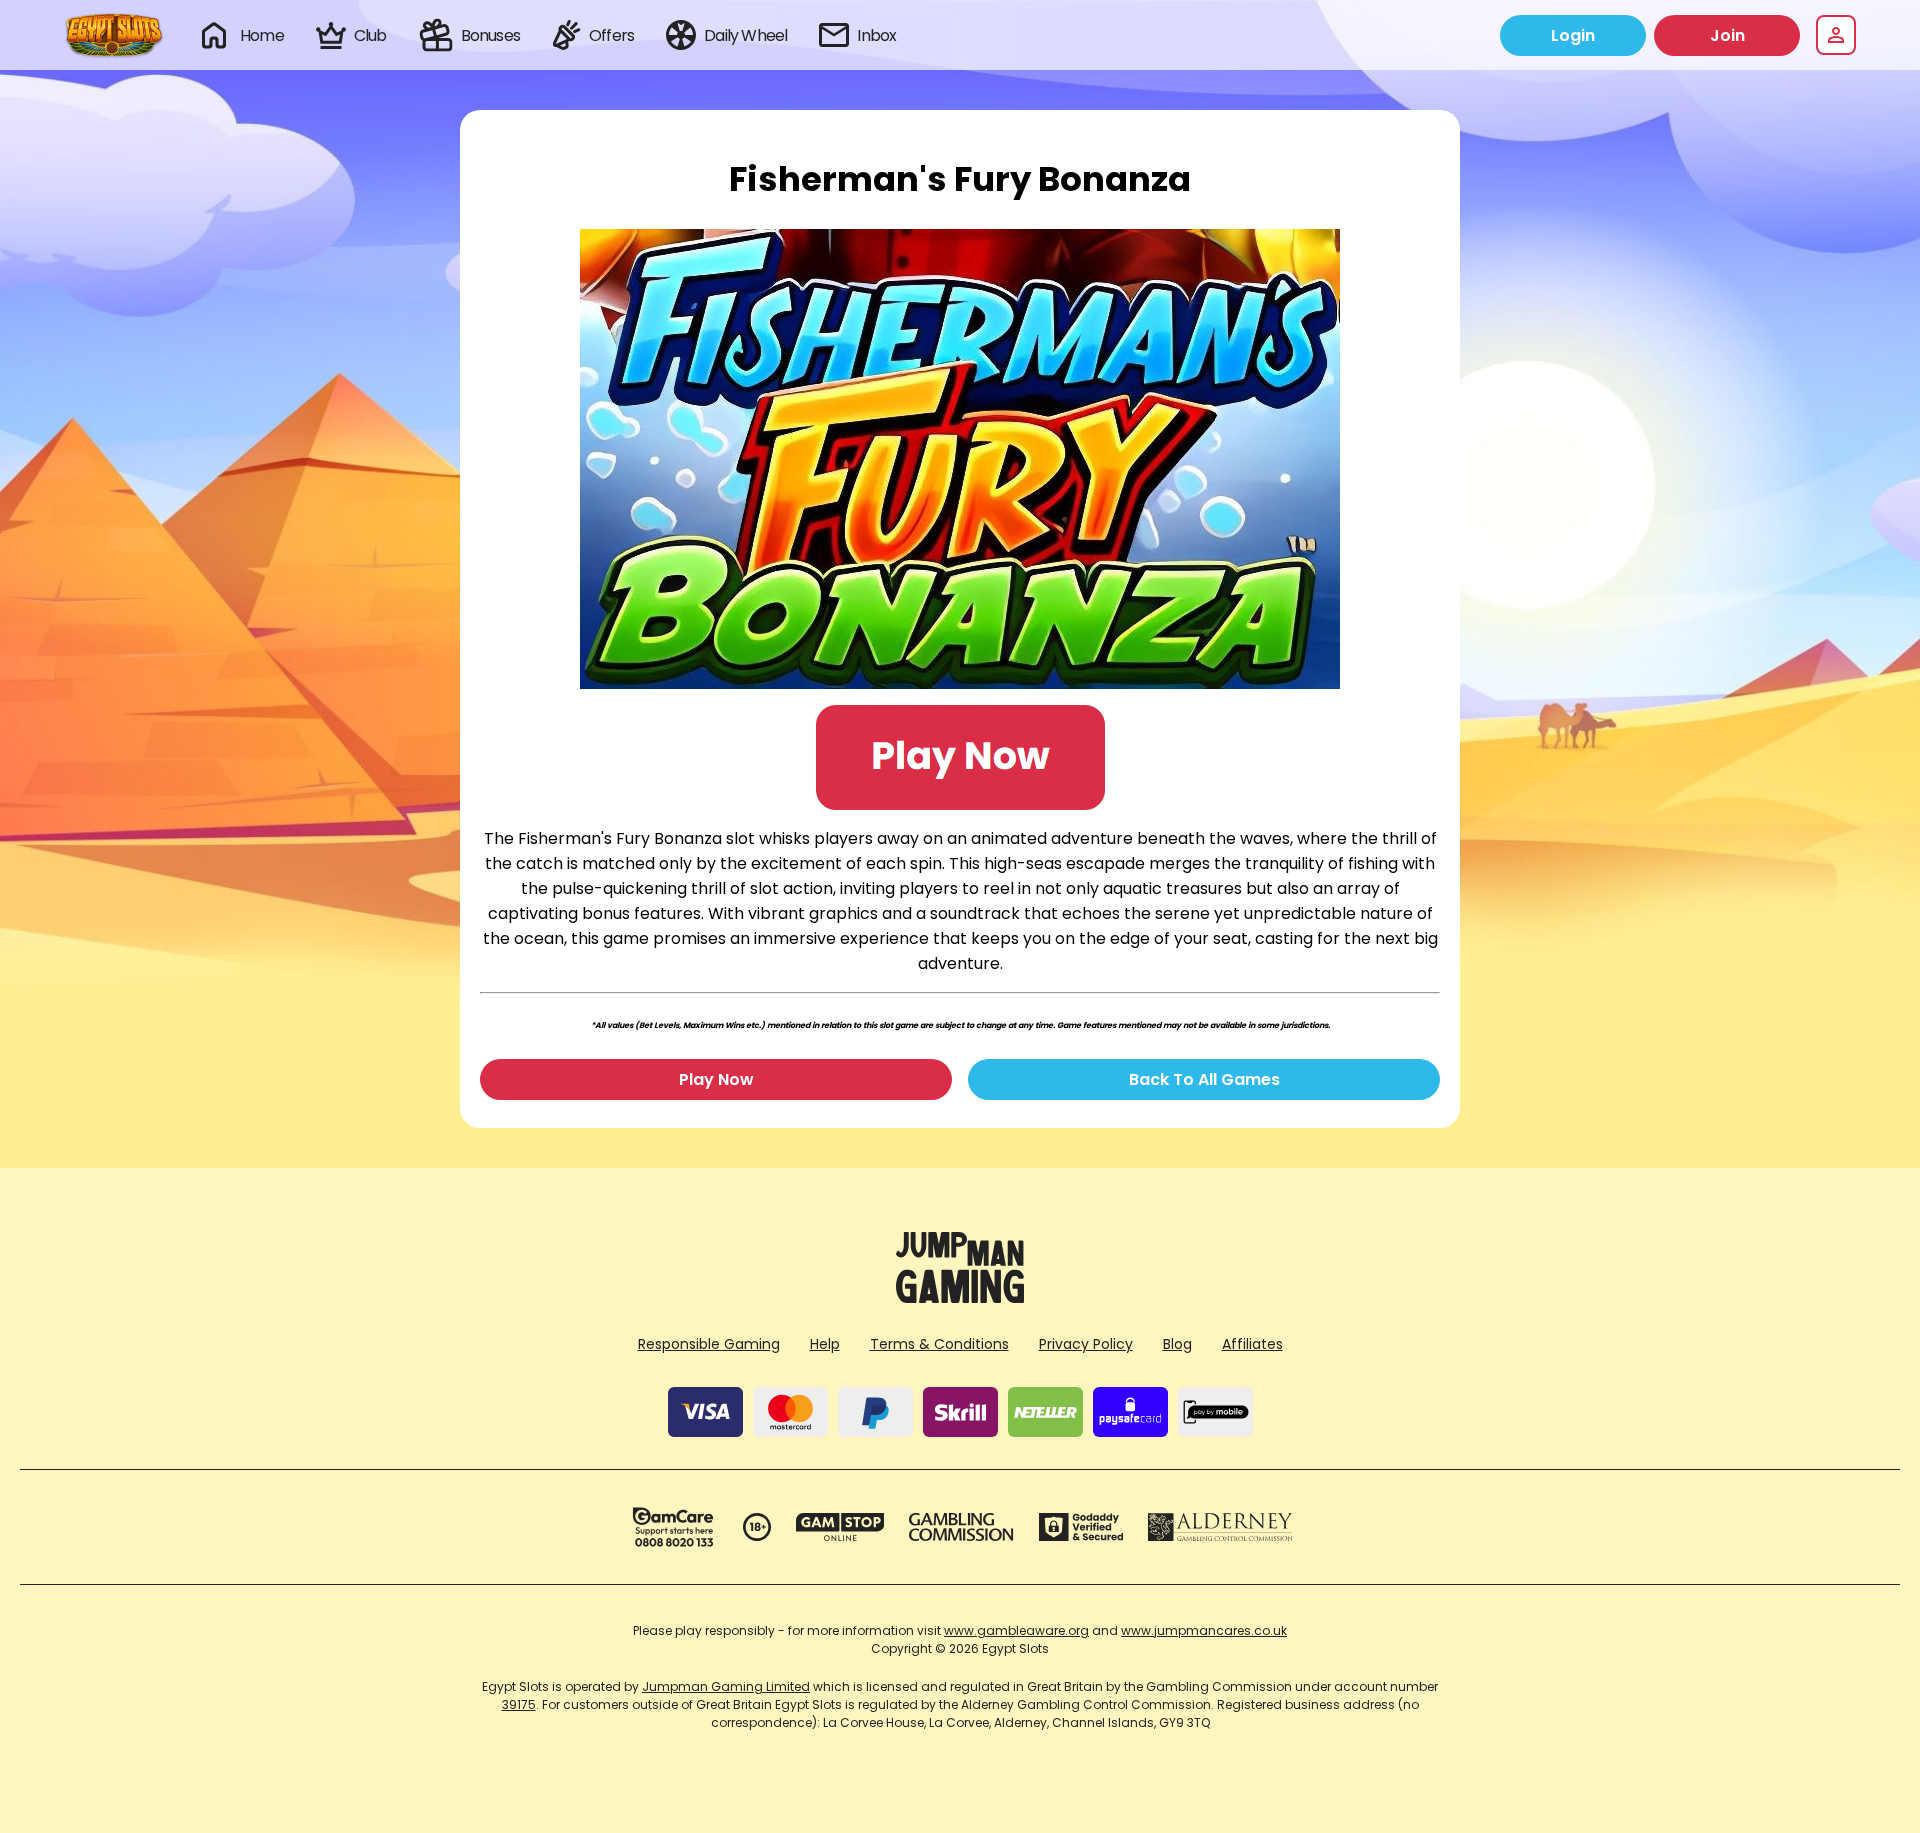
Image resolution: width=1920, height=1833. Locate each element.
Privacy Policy (1086, 1344)
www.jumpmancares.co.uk (1204, 1630)
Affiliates (1252, 1344)
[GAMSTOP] (840, 1527)
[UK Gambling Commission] (961, 1527)
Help (825, 1344)
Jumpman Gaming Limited (726, 1686)
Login (1573, 35)
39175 (519, 1704)
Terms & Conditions (939, 1344)
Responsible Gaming (709, 1344)
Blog (1177, 1344)
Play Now (716, 1079)
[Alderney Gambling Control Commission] (1220, 1527)
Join (1727, 35)
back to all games (1204, 1079)
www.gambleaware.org (1016, 1630)
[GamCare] (673, 1527)
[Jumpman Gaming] (960, 1297)
